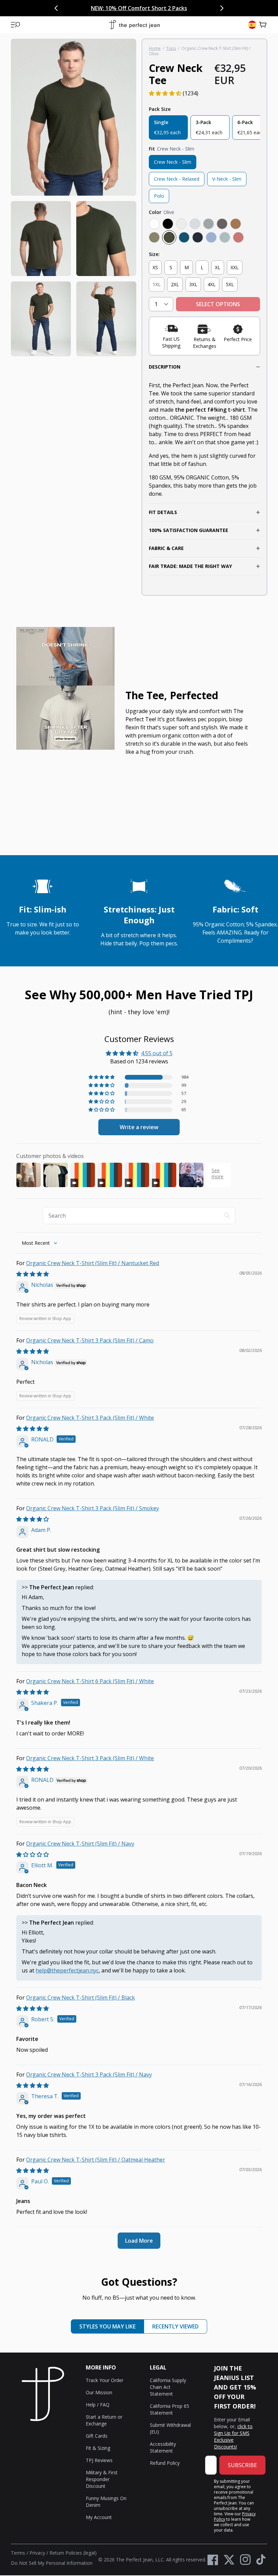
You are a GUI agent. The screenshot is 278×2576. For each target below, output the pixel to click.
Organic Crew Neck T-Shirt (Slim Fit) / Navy (80, 1844)
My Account (99, 2517)
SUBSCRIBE (242, 2465)
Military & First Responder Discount (102, 2479)
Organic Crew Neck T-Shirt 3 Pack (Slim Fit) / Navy (89, 2074)
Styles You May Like (107, 2326)
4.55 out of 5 (157, 1053)
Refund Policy (165, 2463)
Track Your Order (105, 2380)
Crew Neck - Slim (173, 162)
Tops (171, 48)
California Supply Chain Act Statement (168, 2387)
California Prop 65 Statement (170, 2409)
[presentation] (74, 198)
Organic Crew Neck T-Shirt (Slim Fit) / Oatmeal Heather (96, 2160)
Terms (18, 2553)
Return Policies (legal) (73, 2553)
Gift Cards (97, 2436)
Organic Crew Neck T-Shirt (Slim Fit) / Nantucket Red (93, 1263)
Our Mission (99, 2392)
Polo (159, 196)
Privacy (37, 2553)
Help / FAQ (98, 2405)
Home (155, 48)
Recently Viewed (175, 2326)
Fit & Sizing (98, 2448)
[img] (33, 1274)
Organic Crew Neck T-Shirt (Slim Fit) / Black (81, 1998)
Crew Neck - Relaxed (177, 179)
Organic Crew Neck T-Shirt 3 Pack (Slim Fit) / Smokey (93, 1508)
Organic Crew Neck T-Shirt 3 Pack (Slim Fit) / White (90, 1418)
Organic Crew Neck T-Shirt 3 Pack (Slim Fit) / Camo (90, 1340)
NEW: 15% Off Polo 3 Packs (117, 8)
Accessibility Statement (163, 2447)
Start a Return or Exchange (104, 2420)
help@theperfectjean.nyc (67, 1970)
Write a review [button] (139, 1127)
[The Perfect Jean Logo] (134, 25)
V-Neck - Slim (227, 179)
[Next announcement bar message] (222, 8)
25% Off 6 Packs (175, 8)
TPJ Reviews (99, 2460)
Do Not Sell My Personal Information (52, 2563)
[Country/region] (252, 25)
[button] (16, 25)
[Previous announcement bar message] (56, 8)
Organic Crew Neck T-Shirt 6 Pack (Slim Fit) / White (90, 1681)
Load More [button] (139, 2241)
